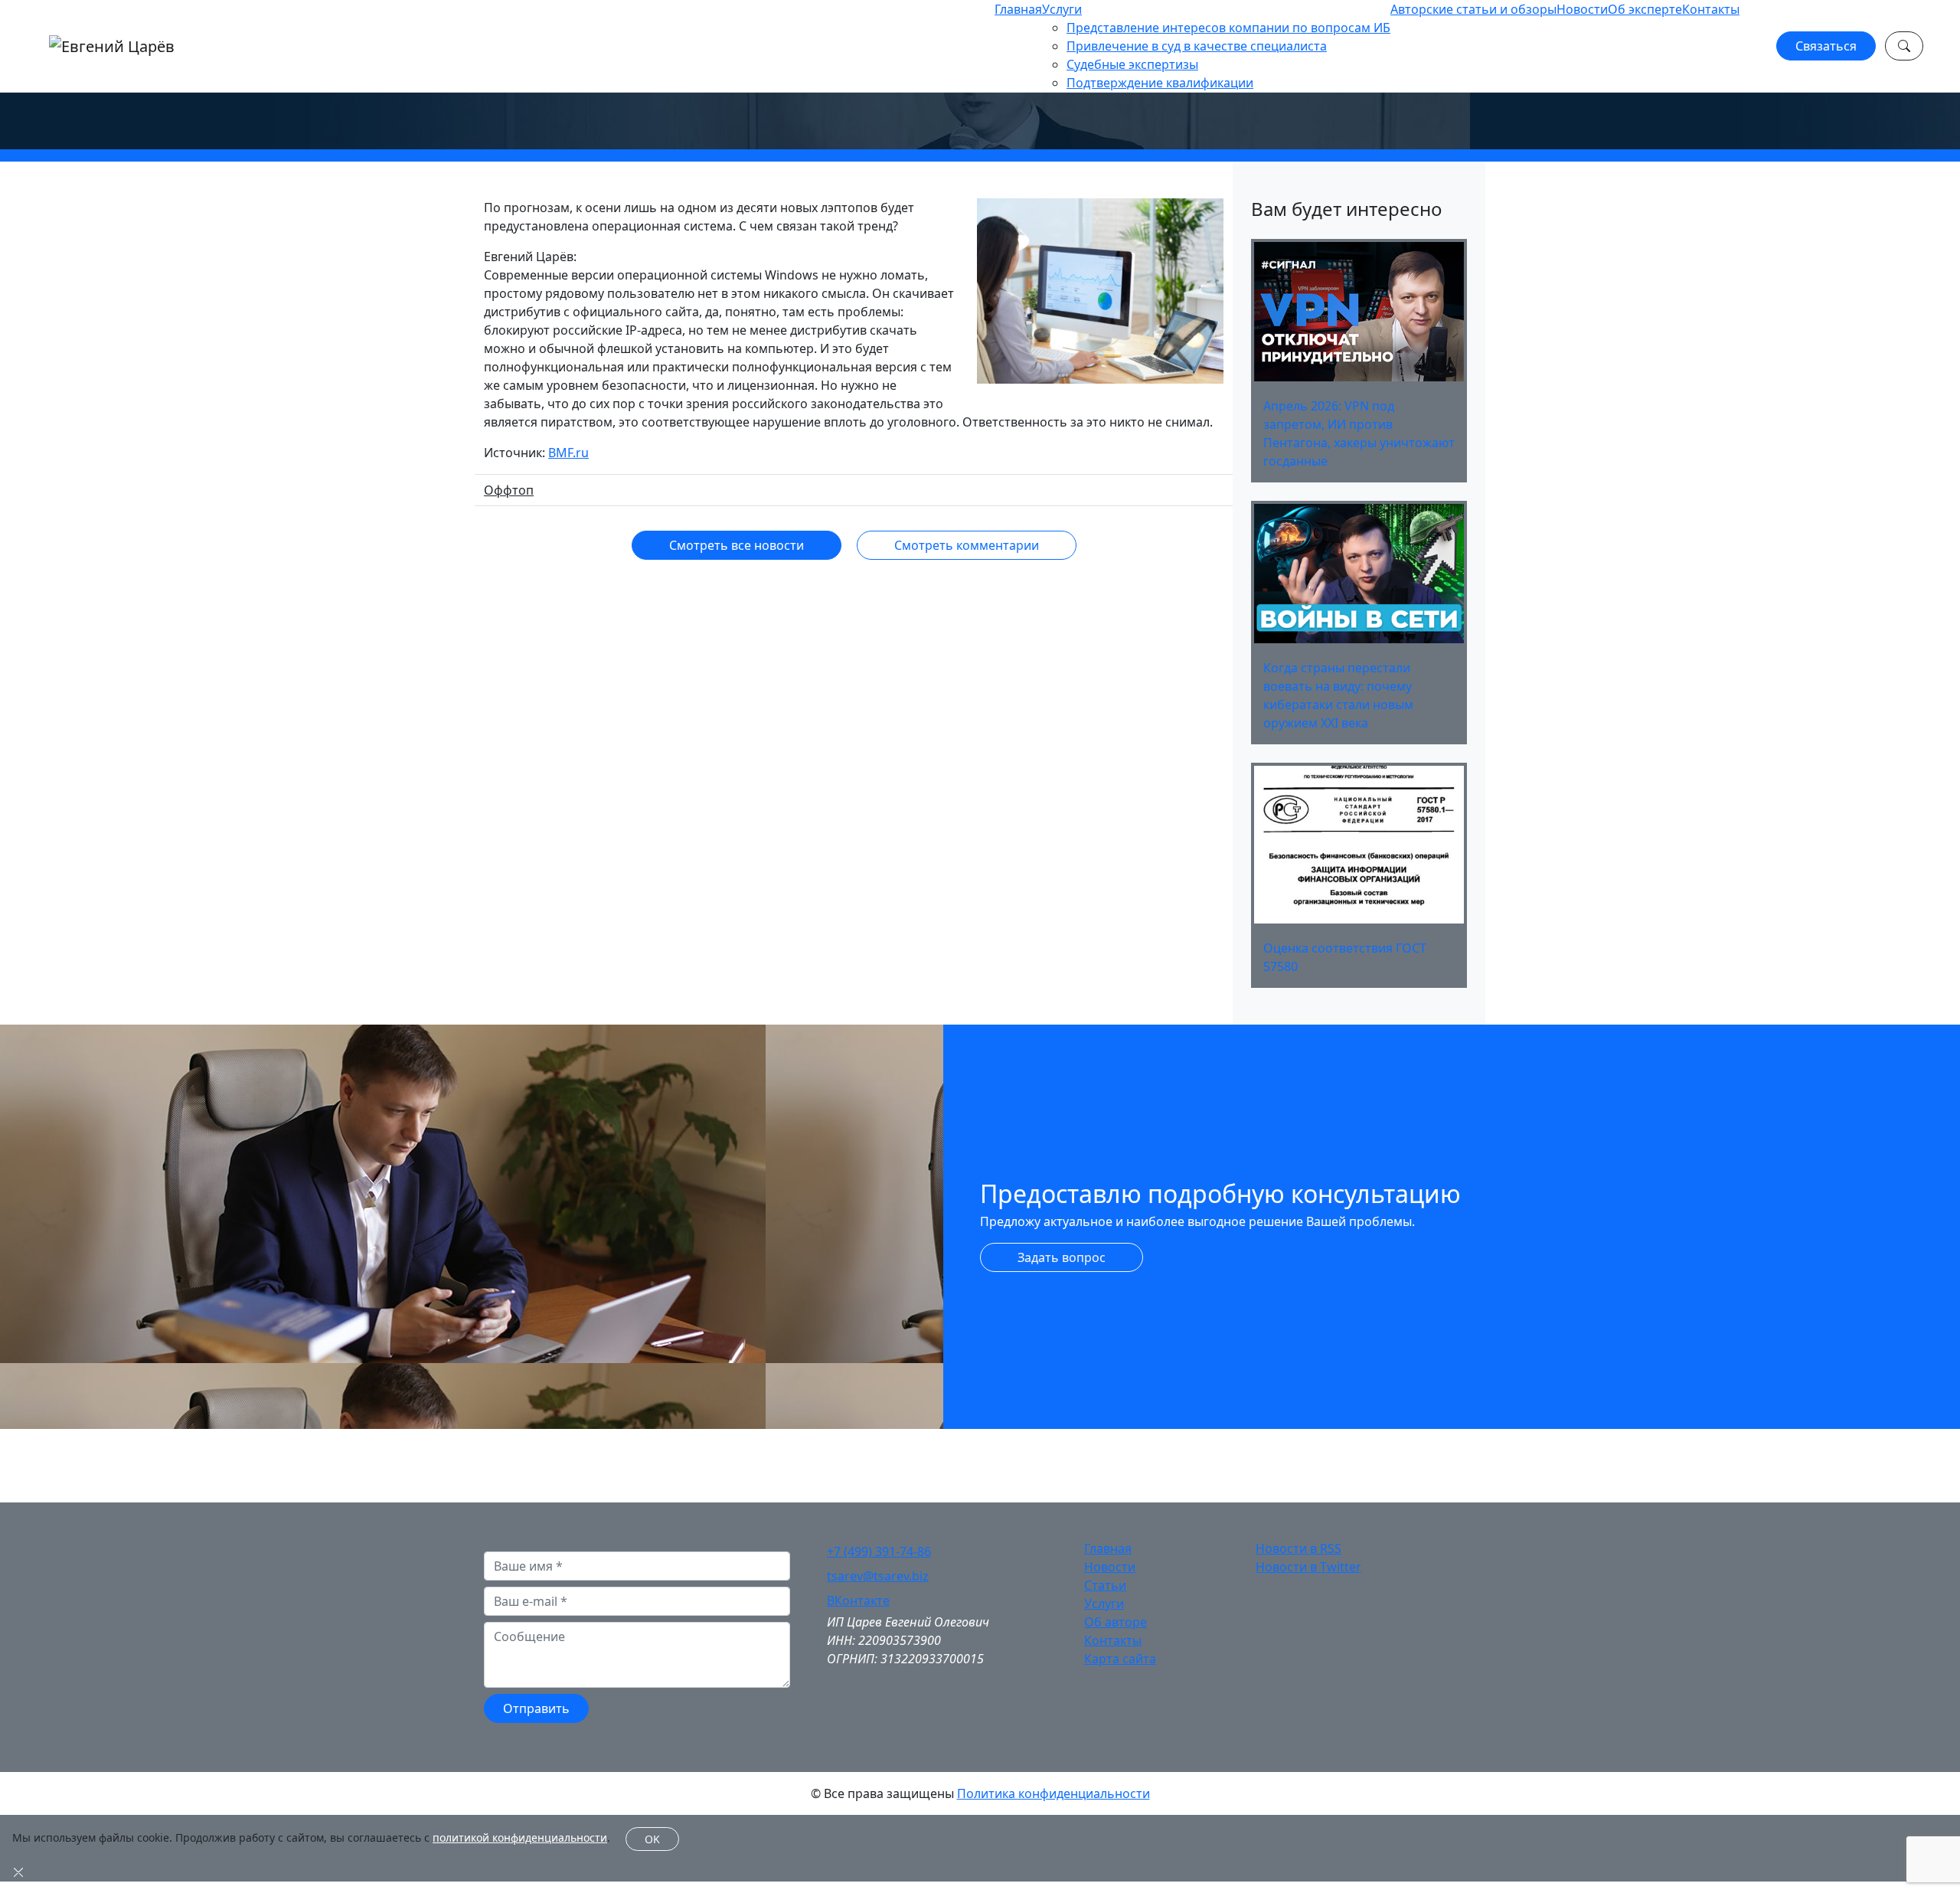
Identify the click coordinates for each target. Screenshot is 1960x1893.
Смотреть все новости (737, 545)
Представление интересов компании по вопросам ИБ (1228, 28)
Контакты (1711, 9)
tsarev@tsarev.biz (878, 1576)
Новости (1582, 9)
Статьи (1105, 1585)
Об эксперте (1645, 9)
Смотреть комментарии (967, 545)
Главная (1018, 9)
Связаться (1826, 46)
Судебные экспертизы (1132, 64)
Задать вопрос (1062, 1257)
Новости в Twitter (1308, 1567)
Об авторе (1116, 1622)
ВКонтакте (858, 1600)
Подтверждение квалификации (1160, 83)
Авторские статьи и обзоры (1473, 9)
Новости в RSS (1298, 1548)
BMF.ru (568, 453)
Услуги (1062, 9)
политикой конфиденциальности (520, 1837)
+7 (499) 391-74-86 (879, 1551)
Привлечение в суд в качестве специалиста (1197, 46)
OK (652, 1839)
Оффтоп (509, 490)
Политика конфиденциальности (1053, 1793)
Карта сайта (1120, 1659)
